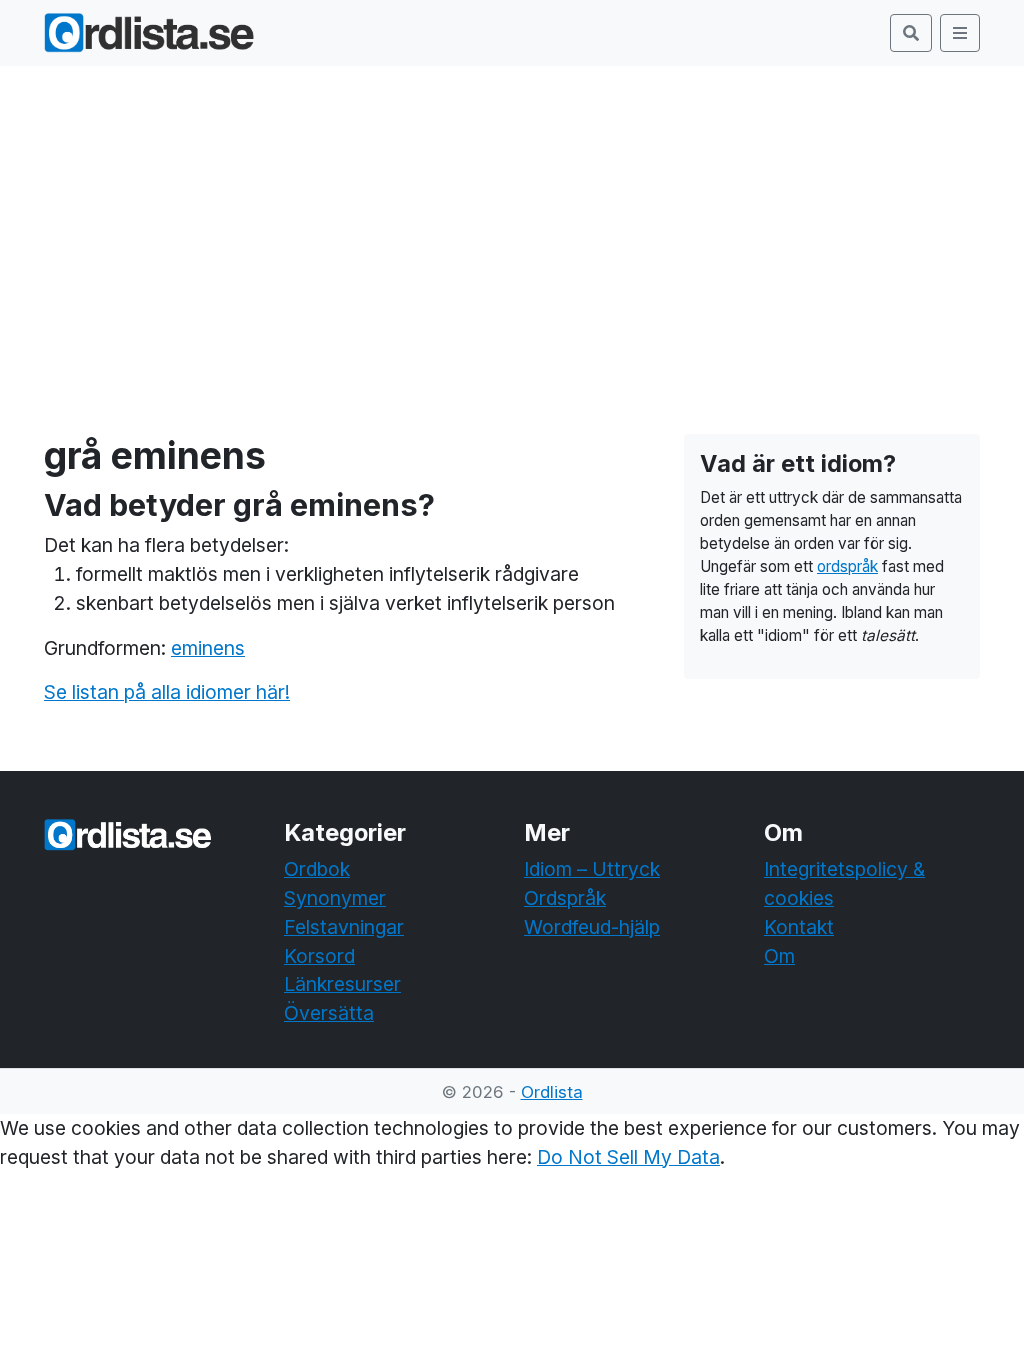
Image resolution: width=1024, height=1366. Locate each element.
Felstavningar (344, 927)
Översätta (329, 1013)
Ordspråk (565, 898)
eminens (208, 648)
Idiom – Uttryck (592, 869)
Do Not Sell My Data (628, 1157)
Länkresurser (342, 984)
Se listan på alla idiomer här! (167, 692)
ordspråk (847, 566)
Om (779, 956)
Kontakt (799, 927)
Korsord (319, 956)
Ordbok (317, 869)
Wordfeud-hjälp (592, 927)
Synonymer (335, 898)
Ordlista (552, 1092)
